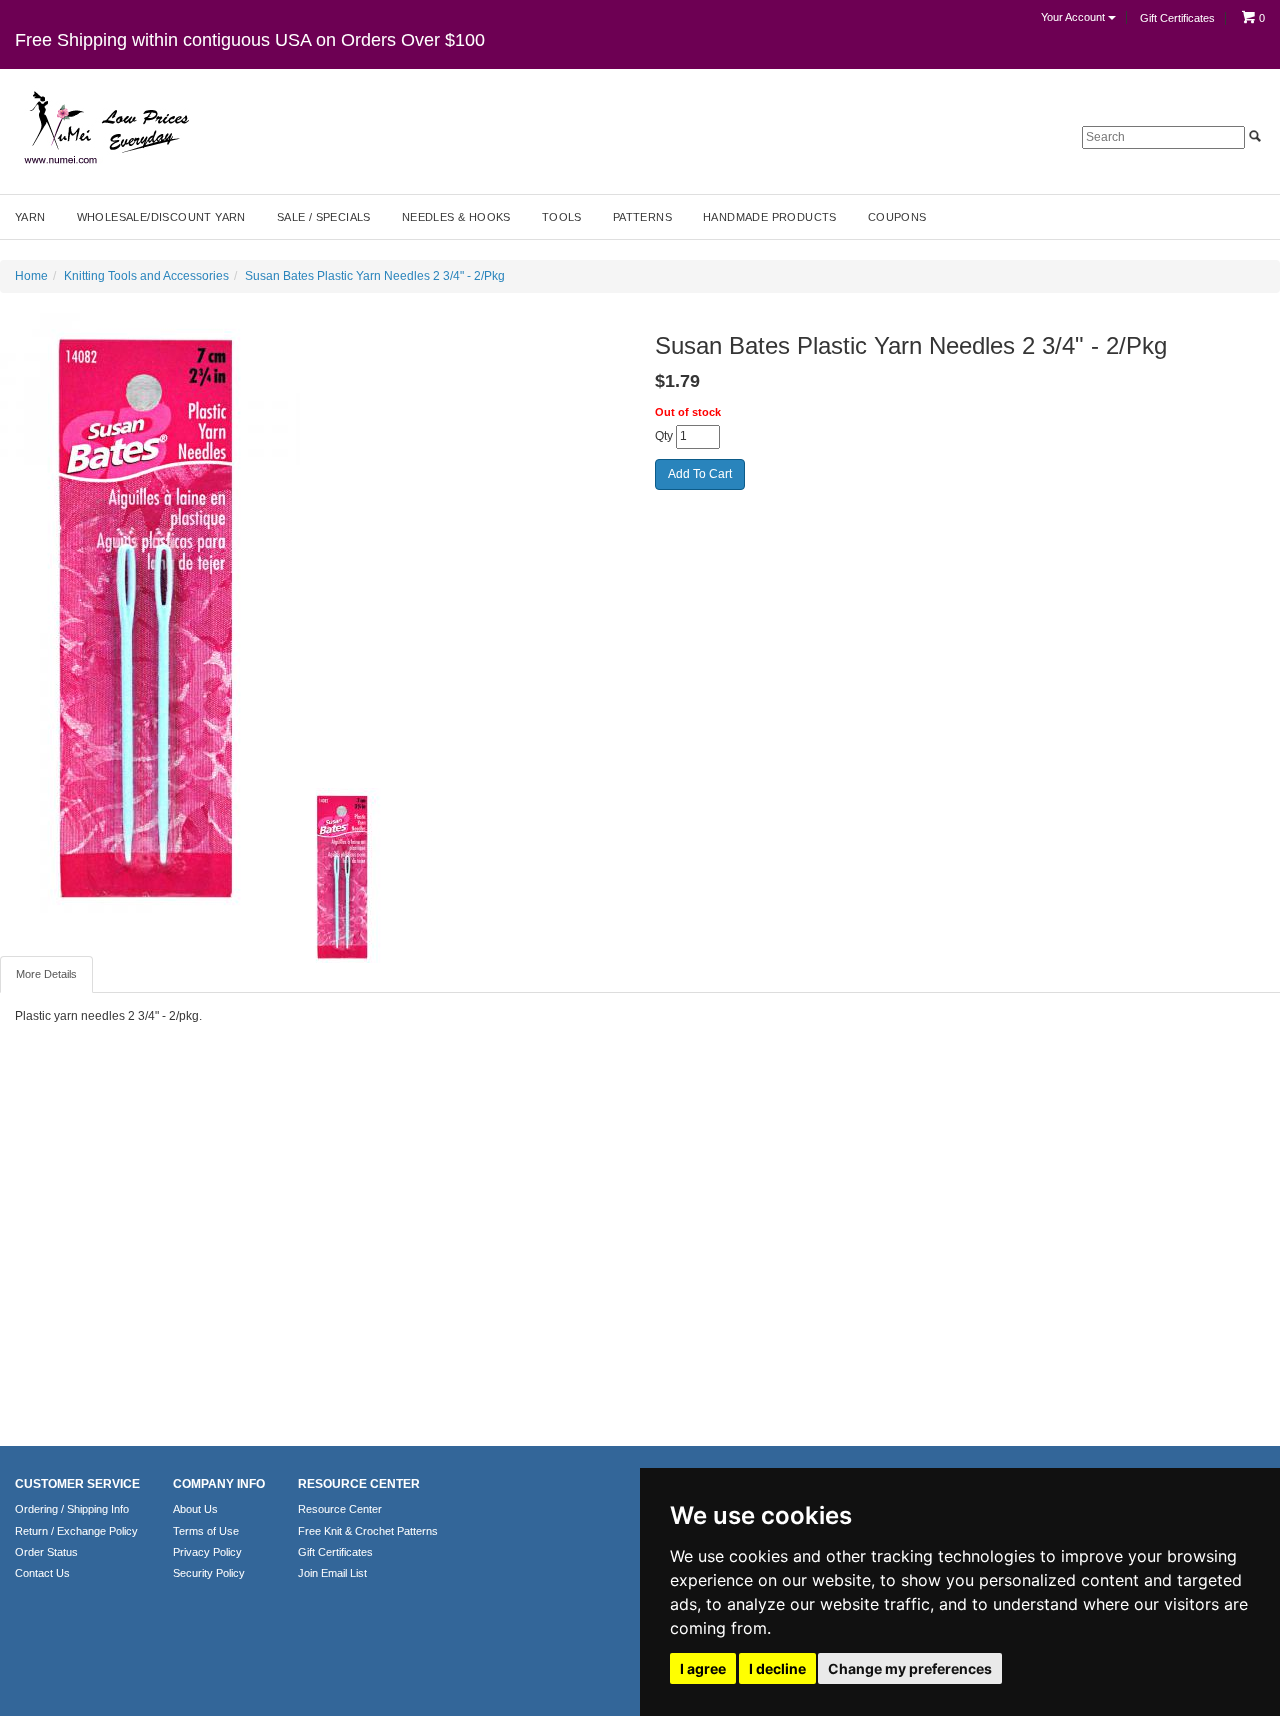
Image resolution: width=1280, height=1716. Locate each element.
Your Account (1074, 17)
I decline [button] (777, 1668)
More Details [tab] (46, 974)
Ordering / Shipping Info (72, 1509)
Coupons (897, 217)
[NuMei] (105, 128)
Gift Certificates (1177, 18)
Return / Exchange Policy (76, 1531)
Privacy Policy (207, 1552)
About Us (195, 1509)
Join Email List (332, 1573)
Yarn (30, 217)
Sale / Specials (324, 217)
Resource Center (340, 1509)
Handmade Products (770, 217)
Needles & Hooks (456, 217)
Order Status (46, 1552)
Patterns (642, 217)
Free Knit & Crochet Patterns (368, 1531)
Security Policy (209, 1573)
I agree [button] (703, 1668)
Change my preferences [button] (910, 1668)
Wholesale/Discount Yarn (161, 217)
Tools (562, 217)
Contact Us (42, 1573)
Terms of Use (206, 1531)
